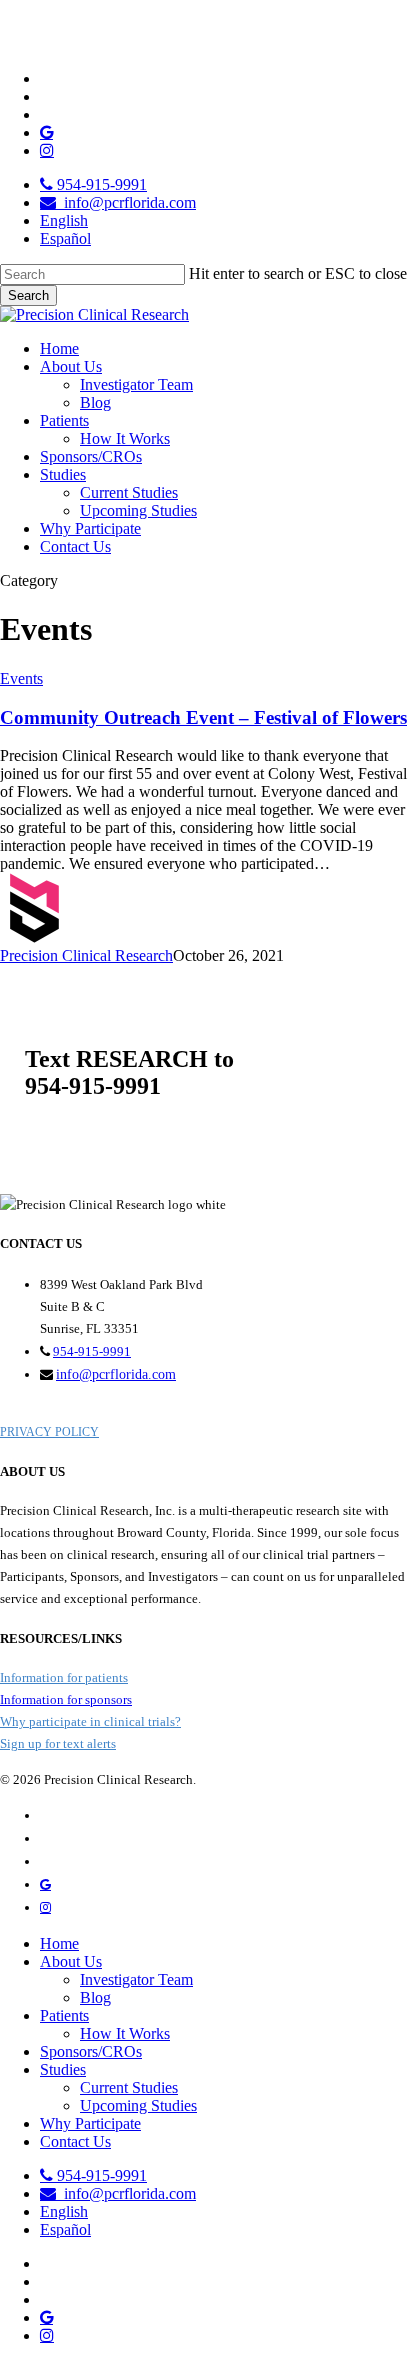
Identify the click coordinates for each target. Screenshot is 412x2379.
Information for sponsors (66, 1699)
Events (21, 678)
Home (59, 1943)
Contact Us (75, 2141)
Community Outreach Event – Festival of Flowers (203, 717)
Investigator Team (136, 1979)
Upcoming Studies (138, 2105)
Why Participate (90, 2123)
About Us (71, 1961)
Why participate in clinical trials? (90, 1721)
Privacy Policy (49, 1432)
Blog (95, 1997)
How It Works (125, 2033)
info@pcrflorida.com (116, 1374)
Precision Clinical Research (86, 955)
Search (28, 295)
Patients (64, 2015)
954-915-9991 (92, 1351)
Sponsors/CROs (91, 2051)
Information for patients (64, 1677)
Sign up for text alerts (58, 1743)
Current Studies (129, 2087)
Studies (63, 2069)
